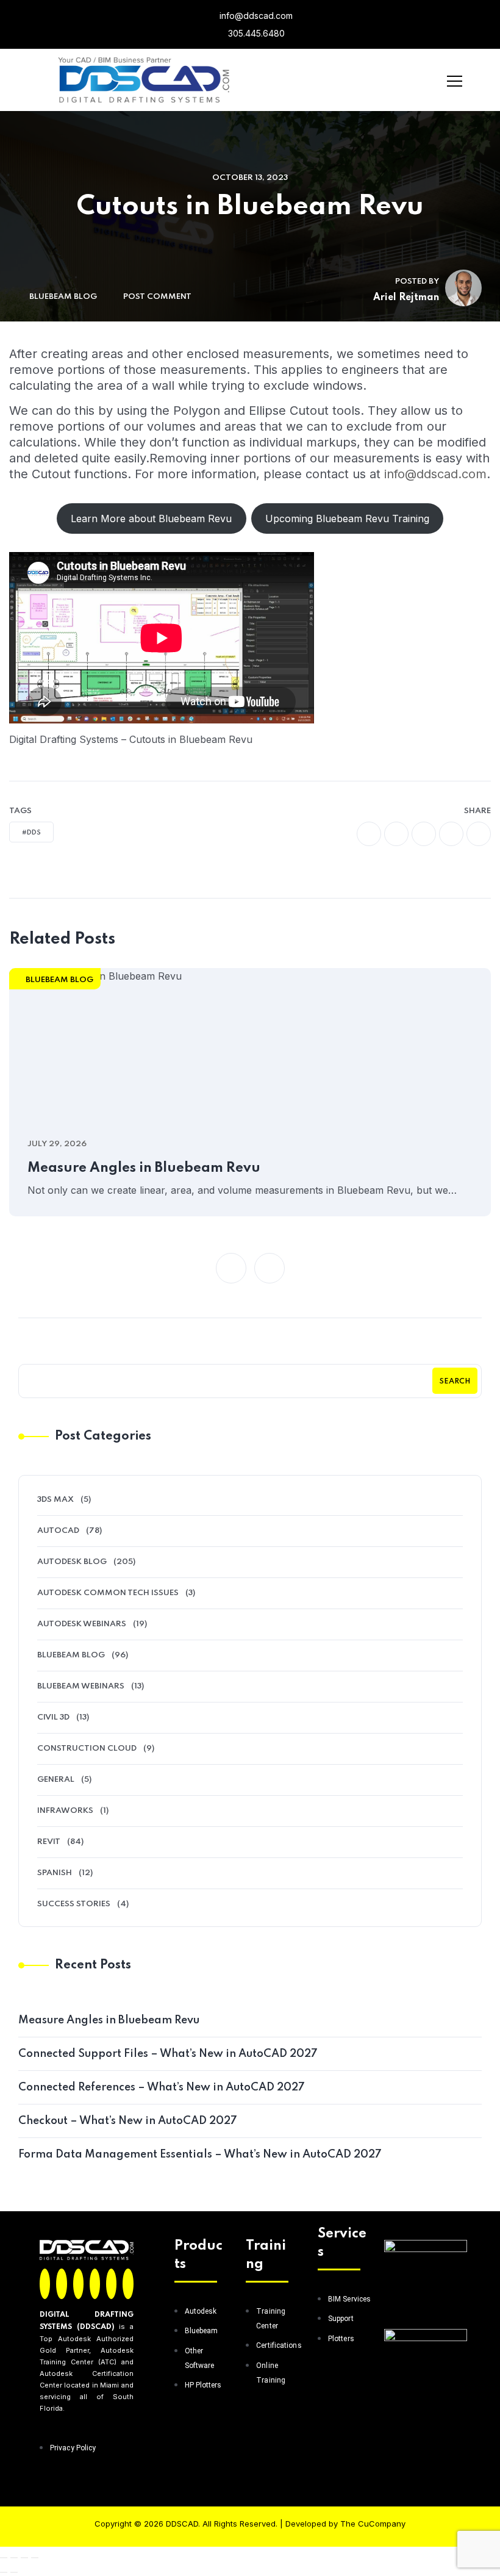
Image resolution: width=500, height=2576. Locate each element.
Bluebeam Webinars (81, 1686)
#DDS (31, 833)
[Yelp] (111, 2284)
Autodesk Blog (72, 1562)
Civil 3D (53, 1717)
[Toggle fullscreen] (14, 2558)
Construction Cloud (87, 1749)
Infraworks (65, 1811)
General (56, 1780)
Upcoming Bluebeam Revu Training (347, 518)
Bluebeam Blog (63, 297)
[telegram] (451, 834)
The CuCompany (373, 2524)
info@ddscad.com (255, 16)
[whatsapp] (424, 834)
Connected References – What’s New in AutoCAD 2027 (162, 2087)
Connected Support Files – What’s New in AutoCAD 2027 (168, 2054)
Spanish (55, 1873)
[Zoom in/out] (4, 2558)
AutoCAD (58, 1531)
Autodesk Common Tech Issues (108, 1593)
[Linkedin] (95, 2284)
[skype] (479, 834)
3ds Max (55, 1500)
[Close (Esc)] (35, 2558)
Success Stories (74, 1904)
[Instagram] (78, 2284)
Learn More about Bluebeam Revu (151, 518)
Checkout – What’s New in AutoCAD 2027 (128, 2121)
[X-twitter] (61, 2284)
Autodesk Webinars (82, 1624)
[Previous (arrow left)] (4, 2572)
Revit (49, 1842)
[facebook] (369, 834)
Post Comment (157, 297)
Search (455, 1382)
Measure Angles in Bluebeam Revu (144, 1168)
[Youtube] (128, 2284)
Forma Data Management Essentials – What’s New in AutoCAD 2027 (200, 2154)
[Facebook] (45, 2284)
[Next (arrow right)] (14, 2572)
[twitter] (396, 834)
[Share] (24, 2558)
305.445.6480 (255, 33)
